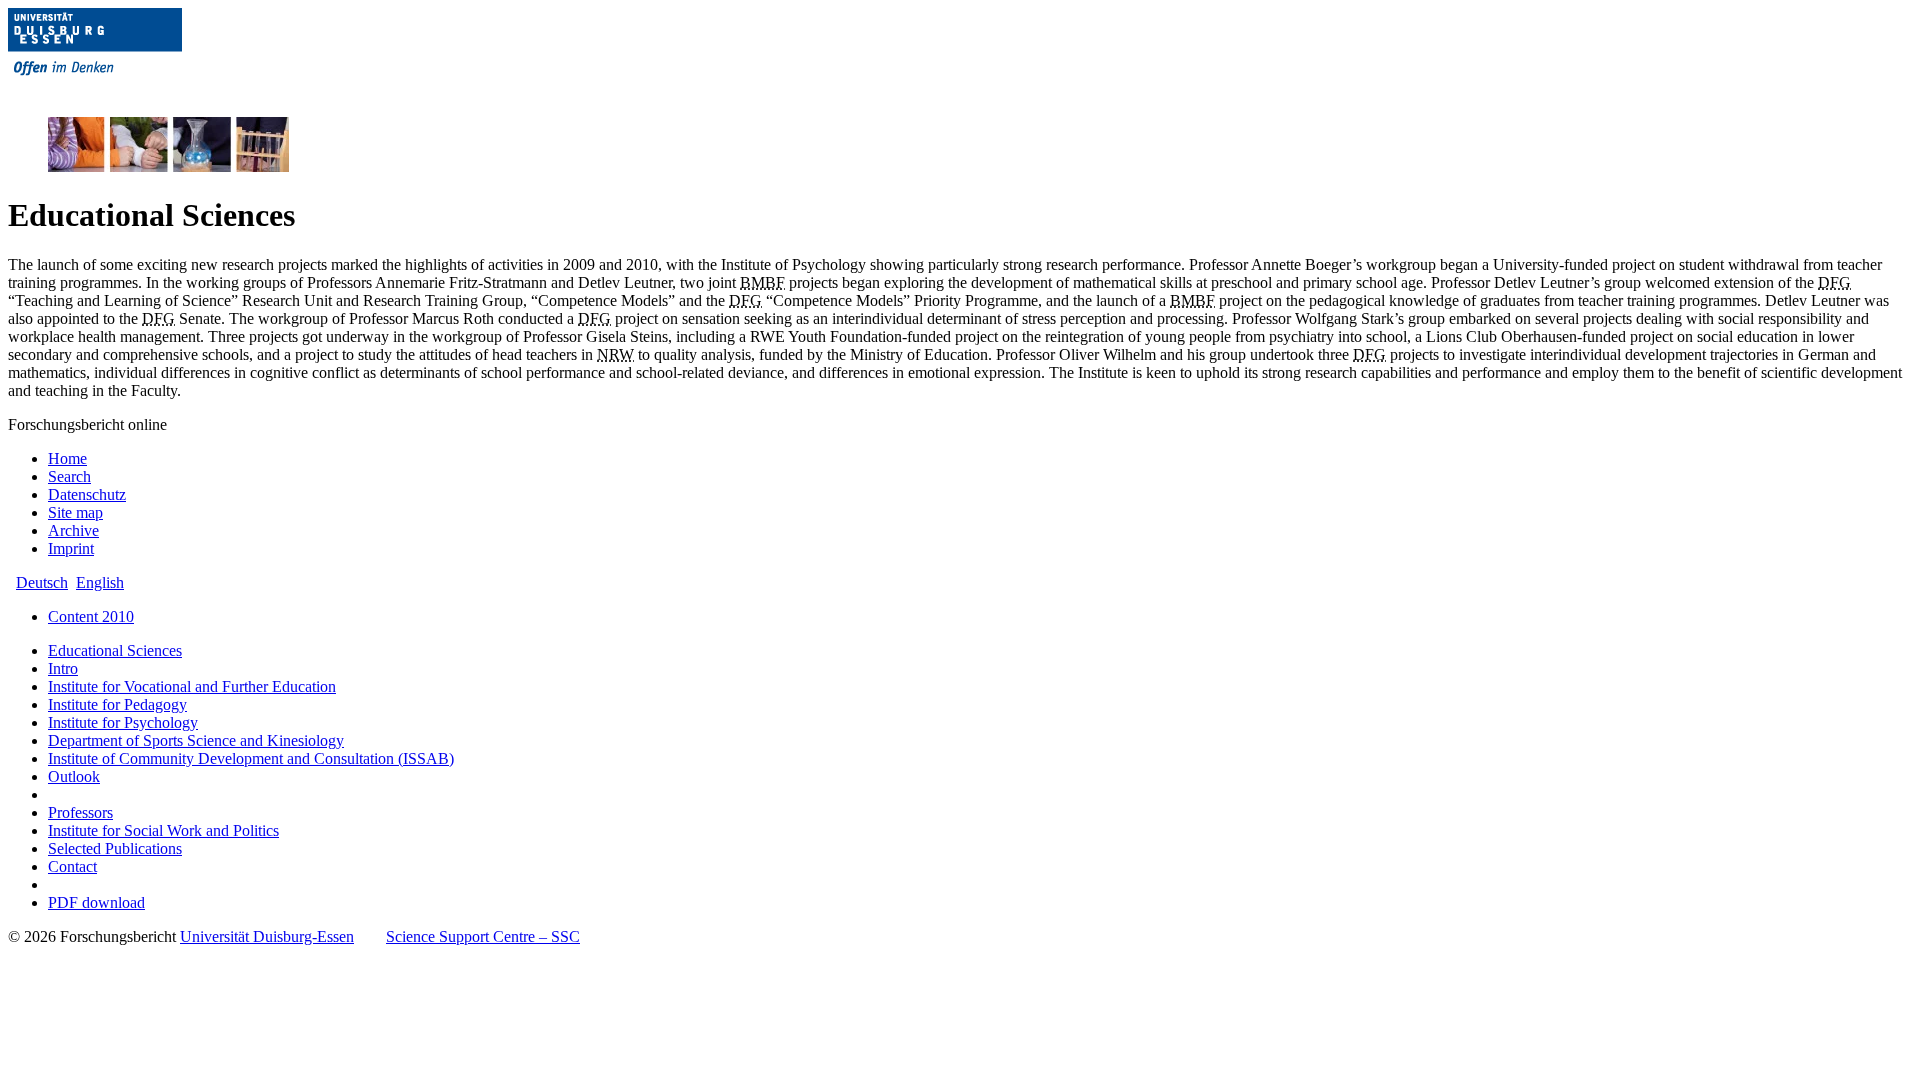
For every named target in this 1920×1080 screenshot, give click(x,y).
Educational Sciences (115, 650)
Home (67, 458)
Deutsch (42, 582)
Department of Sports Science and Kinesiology (196, 740)
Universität (267, 936)
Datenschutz (87, 494)
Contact (72, 866)
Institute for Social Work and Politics (163, 830)
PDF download (96, 902)
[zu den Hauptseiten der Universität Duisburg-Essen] (123, 91)
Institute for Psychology (123, 722)
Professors (80, 812)
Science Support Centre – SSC (483, 936)
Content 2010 (91, 616)
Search (69, 476)
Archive (73, 530)
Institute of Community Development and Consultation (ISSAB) (251, 758)
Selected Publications (115, 848)
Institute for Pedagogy (117, 704)
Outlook (74, 776)
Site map (75, 512)
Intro (63, 668)
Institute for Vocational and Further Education (192, 686)
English (100, 582)
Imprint (71, 548)
